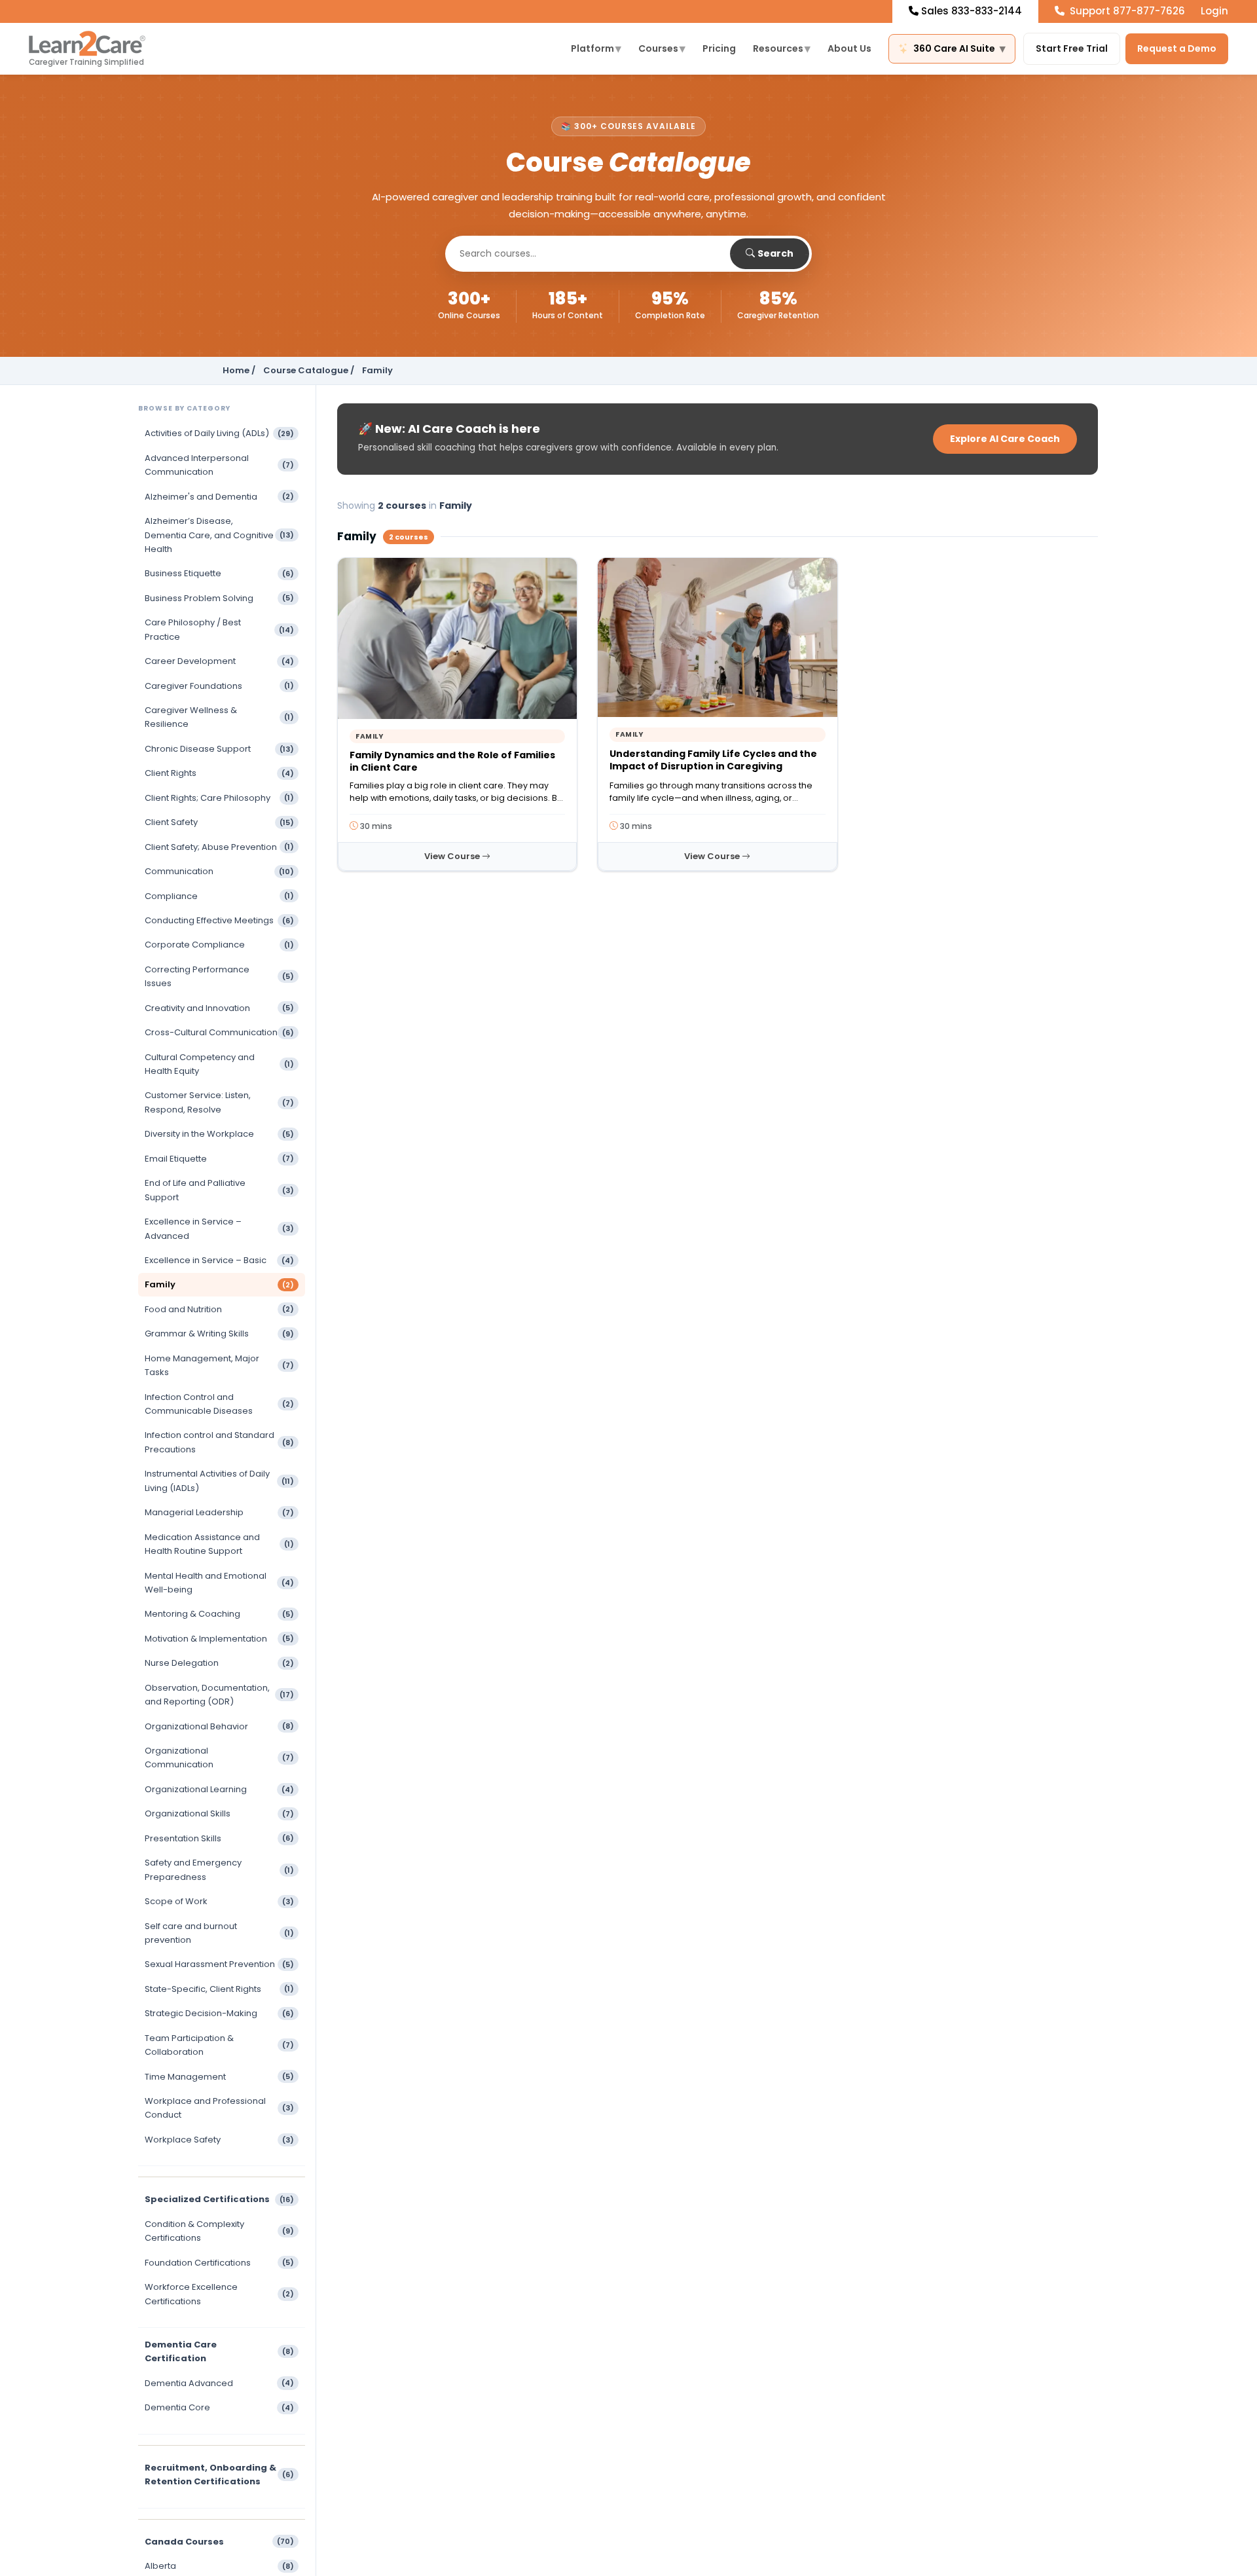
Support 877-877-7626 (1126, 11)
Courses (662, 48)
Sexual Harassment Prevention (219, 1964)
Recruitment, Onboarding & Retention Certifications (219, 2475)
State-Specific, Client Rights (219, 1989)
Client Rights (219, 773)
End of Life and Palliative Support (219, 1190)
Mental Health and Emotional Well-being (219, 1583)
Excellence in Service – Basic (219, 1260)
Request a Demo (1177, 48)
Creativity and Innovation (219, 1008)
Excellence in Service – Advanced (219, 1228)
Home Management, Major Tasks (219, 1365)
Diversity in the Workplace (219, 1134)
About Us (849, 48)
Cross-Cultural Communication (219, 1032)
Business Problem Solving (219, 598)
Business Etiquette (219, 573)
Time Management (219, 2077)
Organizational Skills (219, 1813)
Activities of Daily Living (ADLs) (219, 433)
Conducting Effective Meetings (219, 920)
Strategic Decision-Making (219, 2013)
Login (1214, 11)
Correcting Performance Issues (219, 976)
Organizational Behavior (219, 1726)
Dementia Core (219, 2407)
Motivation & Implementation (219, 1639)
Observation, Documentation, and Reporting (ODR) (219, 1695)
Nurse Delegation (219, 1663)
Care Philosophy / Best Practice (219, 629)
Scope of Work (219, 1901)
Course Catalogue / (309, 370)
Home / (239, 370)
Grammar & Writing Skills (219, 1334)
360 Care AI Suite (959, 48)
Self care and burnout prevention (219, 1933)
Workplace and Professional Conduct (219, 2108)
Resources (782, 48)
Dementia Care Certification (219, 2351)
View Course (453, 856)
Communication (219, 871)
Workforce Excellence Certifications (219, 2294)
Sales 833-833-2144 (972, 11)
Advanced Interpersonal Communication (219, 465)
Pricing (719, 48)
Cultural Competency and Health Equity (219, 1064)
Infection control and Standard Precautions (219, 1442)
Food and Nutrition (219, 1309)
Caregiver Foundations (219, 686)
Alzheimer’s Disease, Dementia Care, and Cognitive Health (219, 535)
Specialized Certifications (219, 2199)
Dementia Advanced (219, 2383)
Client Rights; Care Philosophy (219, 798)
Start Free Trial (1072, 48)
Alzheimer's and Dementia (219, 497)
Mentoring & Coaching (219, 1614)
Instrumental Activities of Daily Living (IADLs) (219, 1481)
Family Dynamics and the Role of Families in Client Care (452, 761)
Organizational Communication (219, 1757)
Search (775, 253)
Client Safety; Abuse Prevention (219, 847)
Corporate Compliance (219, 945)
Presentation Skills (219, 1838)
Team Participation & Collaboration (219, 2045)
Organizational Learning (219, 1789)
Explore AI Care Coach (1005, 439)
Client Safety (219, 822)
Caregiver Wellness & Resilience (219, 717)
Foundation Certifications (219, 2263)
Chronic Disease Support (219, 749)
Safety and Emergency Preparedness (219, 1869)
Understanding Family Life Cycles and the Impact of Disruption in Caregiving (713, 760)
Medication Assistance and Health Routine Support (219, 1544)
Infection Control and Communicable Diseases (219, 1404)
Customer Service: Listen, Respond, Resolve (219, 1102)
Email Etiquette (219, 1159)
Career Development (219, 661)
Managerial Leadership (219, 1512)
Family (219, 1284)
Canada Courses (219, 2542)
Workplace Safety (219, 2140)
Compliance (219, 896)
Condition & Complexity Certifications (219, 2231)
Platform (596, 48)
